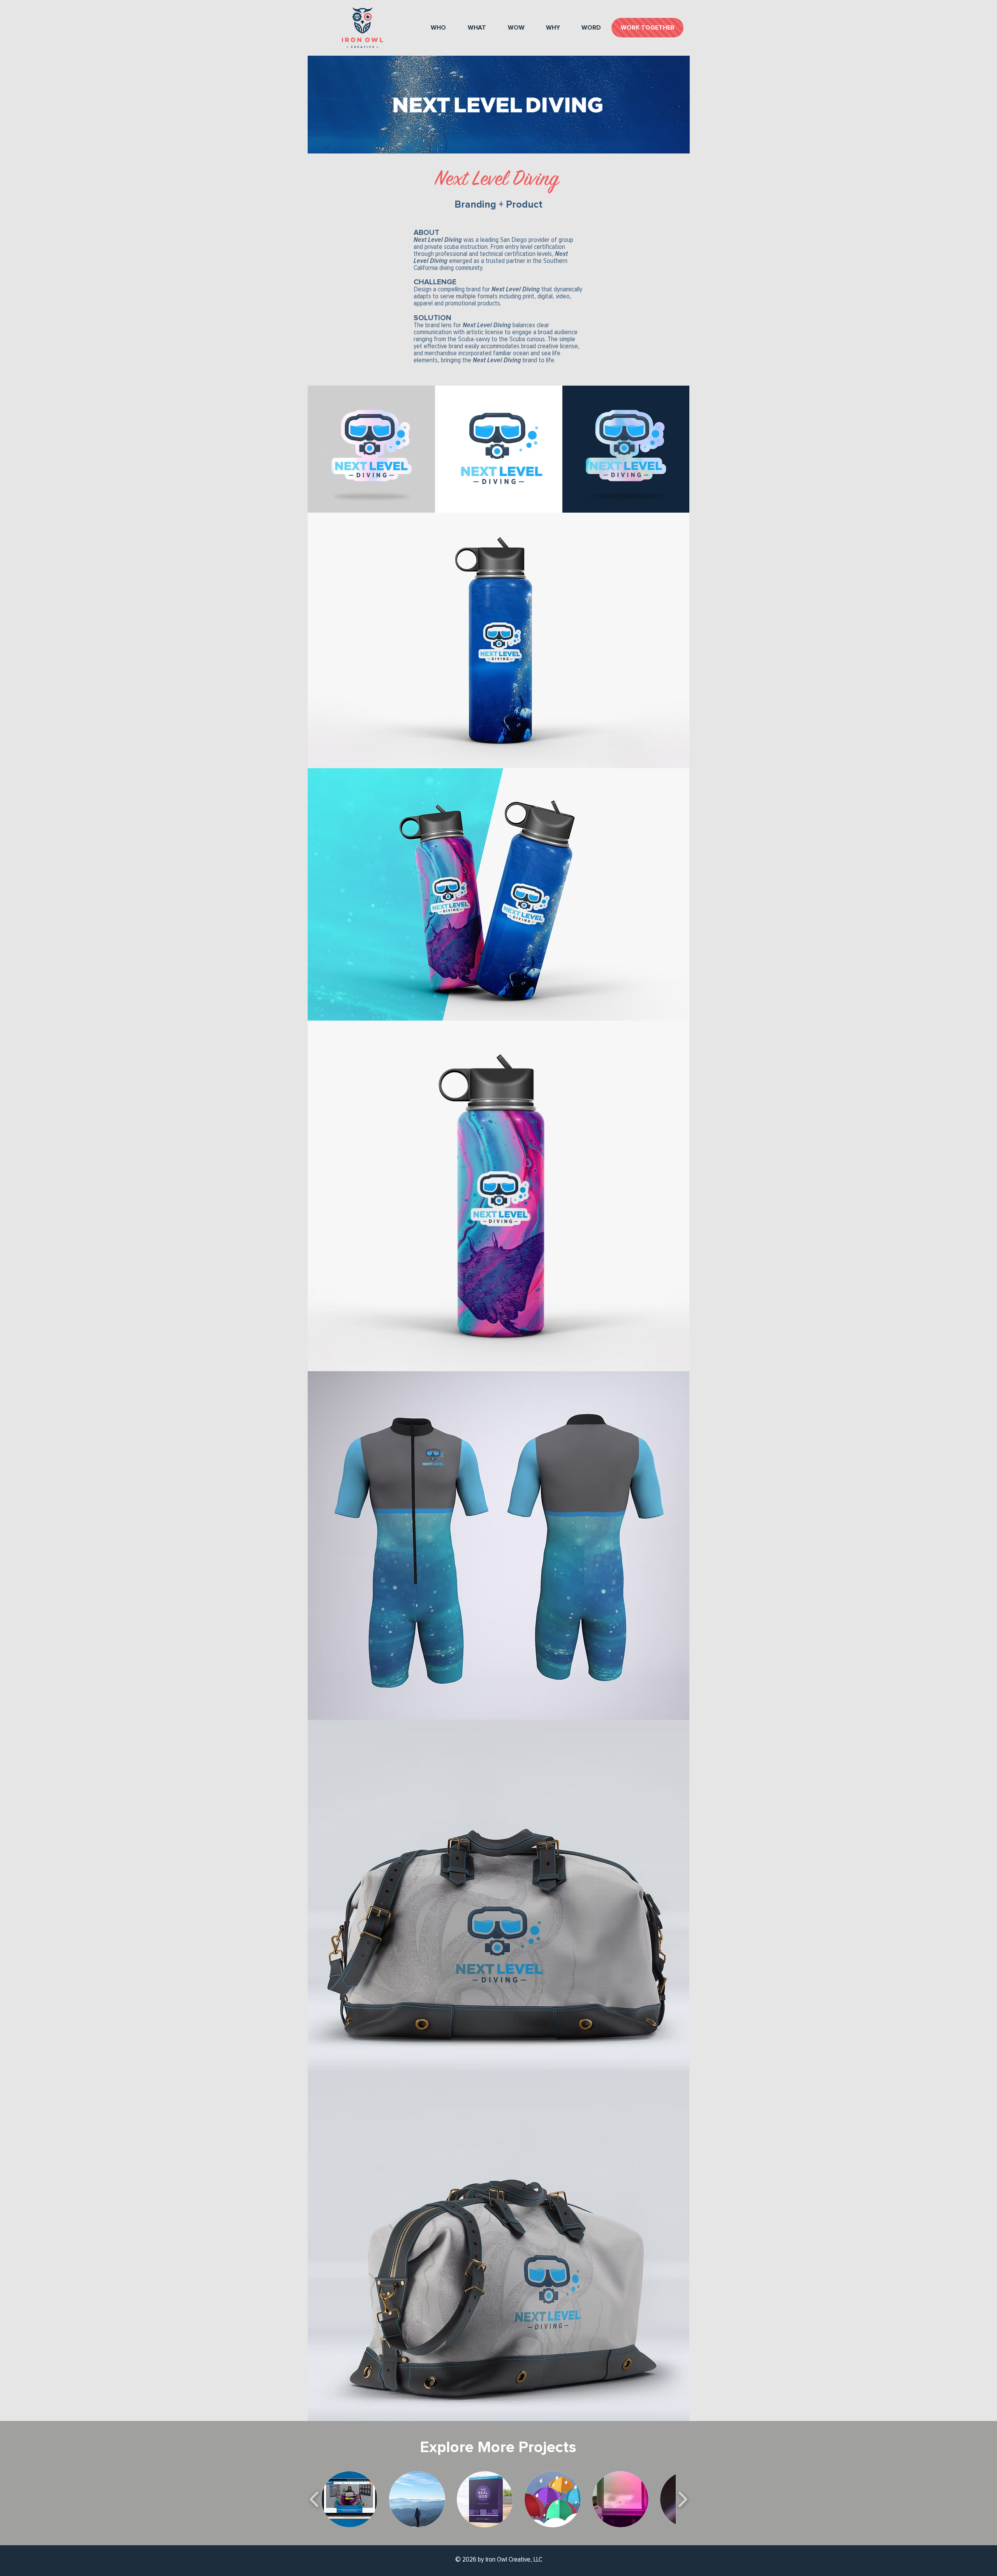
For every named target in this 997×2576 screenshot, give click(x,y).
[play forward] (683, 2499)
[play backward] (314, 2499)
